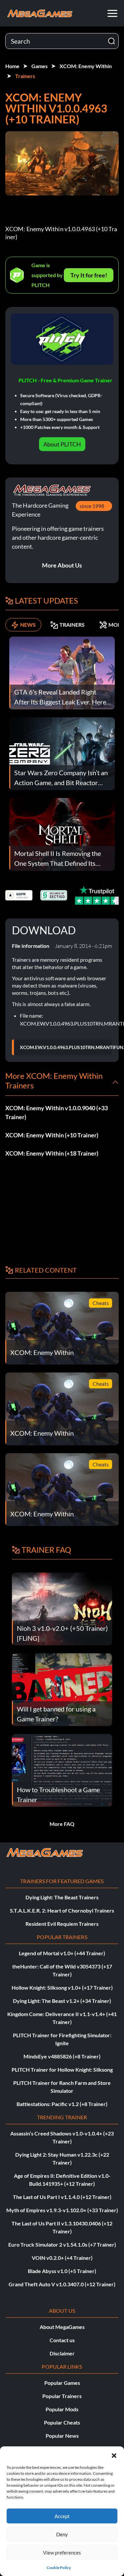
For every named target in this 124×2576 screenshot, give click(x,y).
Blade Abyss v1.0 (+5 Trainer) (62, 2271)
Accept (62, 2516)
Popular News (62, 2436)
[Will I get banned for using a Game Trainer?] (62, 1689)
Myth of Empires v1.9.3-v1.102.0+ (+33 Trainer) (62, 2210)
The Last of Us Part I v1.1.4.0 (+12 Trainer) (62, 2197)
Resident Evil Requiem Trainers (62, 1924)
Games (40, 66)
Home (12, 66)
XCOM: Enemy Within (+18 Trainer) (52, 1153)
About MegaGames (62, 2327)
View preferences (62, 2553)
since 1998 (92, 506)
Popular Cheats (62, 2422)
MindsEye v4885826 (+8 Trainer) (62, 2056)
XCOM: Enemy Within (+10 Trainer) (52, 1135)
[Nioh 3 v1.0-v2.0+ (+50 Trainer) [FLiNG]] (62, 1608)
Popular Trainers (62, 2396)
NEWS (28, 625)
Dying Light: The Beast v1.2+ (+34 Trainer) (62, 2001)
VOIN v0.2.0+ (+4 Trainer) (62, 2258)
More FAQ (62, 1824)
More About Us (62, 565)
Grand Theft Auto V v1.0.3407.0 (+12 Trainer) (62, 2284)
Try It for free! (89, 275)
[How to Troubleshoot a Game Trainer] (62, 1770)
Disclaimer (62, 2353)
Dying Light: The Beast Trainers (62, 1897)
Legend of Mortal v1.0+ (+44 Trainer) (62, 1953)
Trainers (25, 76)
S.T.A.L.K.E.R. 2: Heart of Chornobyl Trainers (62, 1910)
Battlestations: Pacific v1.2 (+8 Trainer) (62, 2104)
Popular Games (62, 2383)
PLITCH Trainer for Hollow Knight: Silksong (62, 2069)
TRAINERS (72, 625)
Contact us (62, 2340)
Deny (62, 2534)
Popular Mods (62, 2409)
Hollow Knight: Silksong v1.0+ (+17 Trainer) (62, 1987)
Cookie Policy (59, 2568)
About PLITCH (62, 444)
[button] (114, 2455)
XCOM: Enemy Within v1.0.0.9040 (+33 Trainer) (57, 1112)
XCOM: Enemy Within (86, 66)
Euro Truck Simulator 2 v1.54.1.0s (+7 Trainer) (62, 2244)
